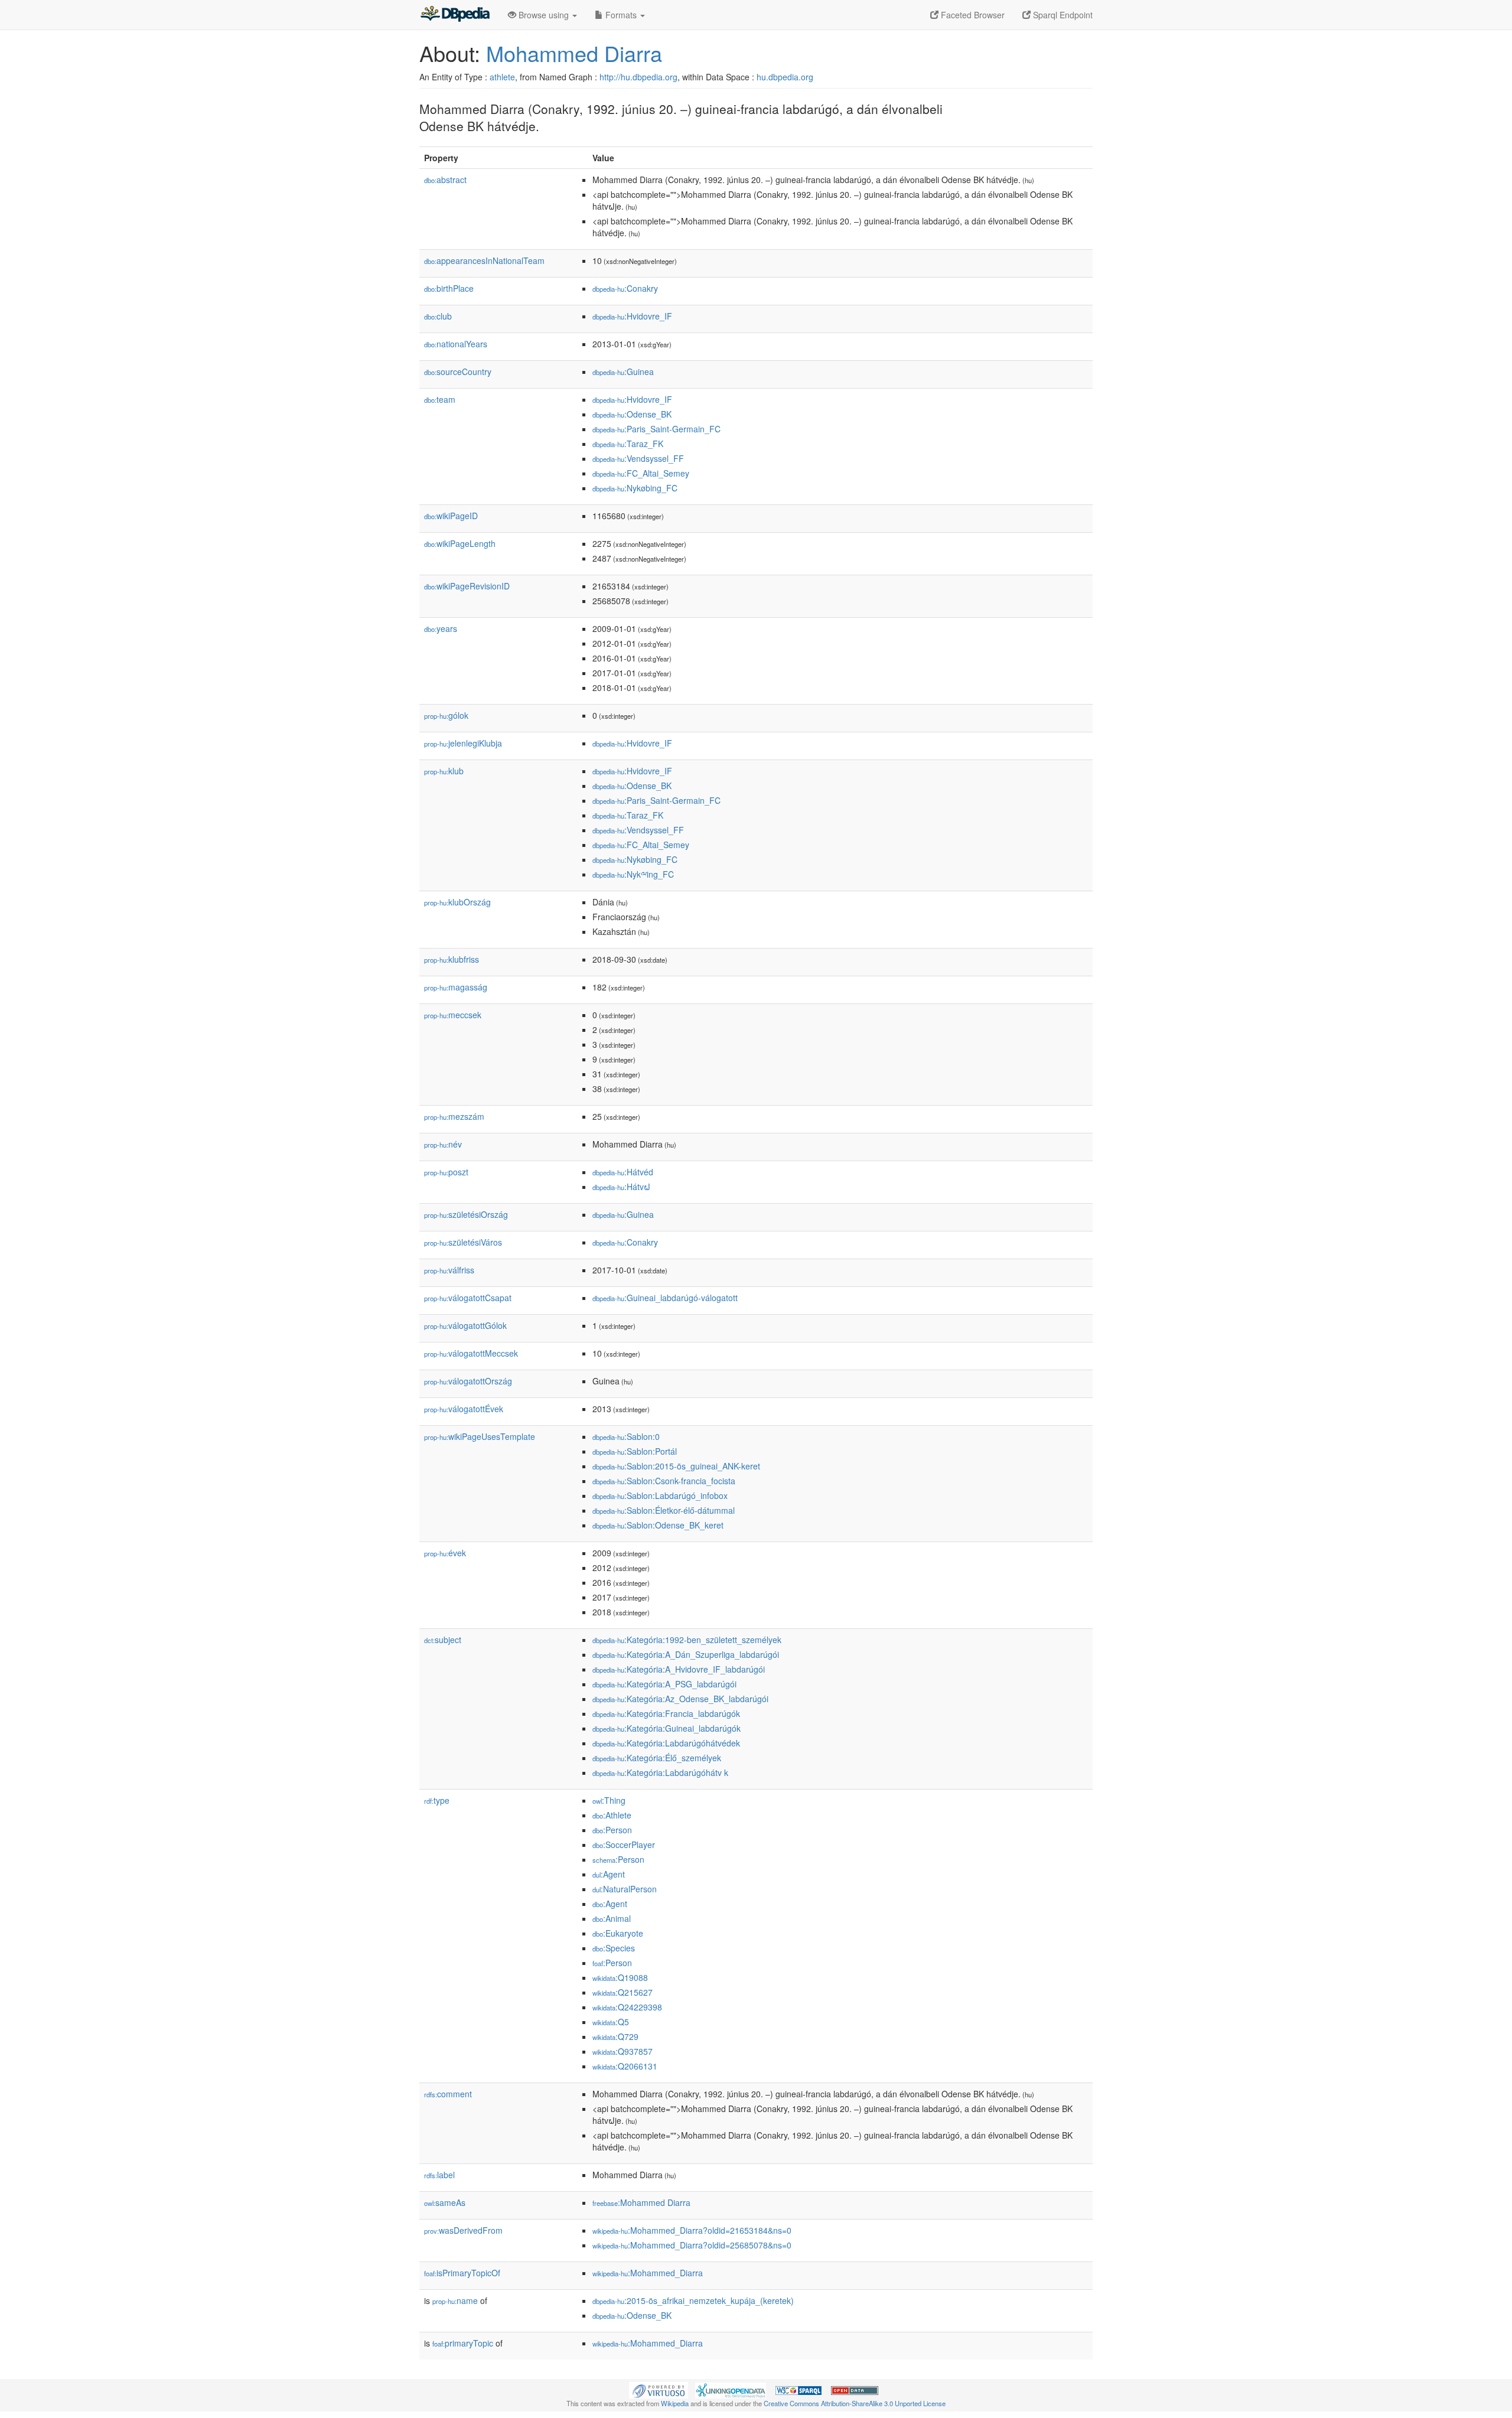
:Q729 (615, 2036)
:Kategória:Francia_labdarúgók (666, 1713)
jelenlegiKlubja (463, 743)
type (437, 1800)
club (438, 316)
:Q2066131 (625, 2066)
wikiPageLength (460, 543)
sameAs (445, 2202)
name (455, 2300)
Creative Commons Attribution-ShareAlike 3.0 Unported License (855, 2403)
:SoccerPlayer (624, 1845)
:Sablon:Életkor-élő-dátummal (664, 1510)
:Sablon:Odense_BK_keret (658, 1525)
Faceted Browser (972, 15)
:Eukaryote (618, 1933)
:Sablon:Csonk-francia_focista (664, 1481)
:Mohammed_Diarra (648, 2273)
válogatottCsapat (468, 1298)
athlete (502, 77)
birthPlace (449, 288)
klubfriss (452, 959)
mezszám (454, 1116)
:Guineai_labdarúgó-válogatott (665, 1298)
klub (444, 771)
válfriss (449, 1270)
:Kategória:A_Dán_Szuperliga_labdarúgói (686, 1654)
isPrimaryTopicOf (462, 2273)
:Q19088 (620, 1977)
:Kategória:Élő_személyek (657, 1758)
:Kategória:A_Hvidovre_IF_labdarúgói (679, 1669)
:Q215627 (623, 1992)
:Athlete (612, 1815)
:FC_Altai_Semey (641, 473)
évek (445, 1553)
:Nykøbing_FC (635, 488)
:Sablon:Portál (635, 1451)
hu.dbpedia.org (785, 77)
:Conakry (625, 288)
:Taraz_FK (628, 444)
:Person (612, 1830)
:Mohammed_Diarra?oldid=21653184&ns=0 (692, 2230)
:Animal (612, 1918)
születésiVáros (463, 1242)
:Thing (609, 1800)
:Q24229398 (627, 2007)
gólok (446, 715)
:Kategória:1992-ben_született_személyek (687, 1640)
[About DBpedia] (455, 15)
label (439, 2175)
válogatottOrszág (468, 1381)
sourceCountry (458, 372)
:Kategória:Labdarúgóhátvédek (666, 1743)
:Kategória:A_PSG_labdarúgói (664, 1684)
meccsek (453, 1015)
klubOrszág (457, 902)
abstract (445, 180)
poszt (446, 1172)
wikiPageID (451, 516)
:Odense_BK (632, 414)
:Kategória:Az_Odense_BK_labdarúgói (680, 1699)
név (443, 1144)
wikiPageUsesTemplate (480, 1436)
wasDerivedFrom (463, 2230)
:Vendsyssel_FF (638, 458)
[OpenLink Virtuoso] (659, 2389)
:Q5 (611, 2022)
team (440, 399)
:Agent (609, 1874)
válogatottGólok (465, 1325)
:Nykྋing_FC (633, 874)
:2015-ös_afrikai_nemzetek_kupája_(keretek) (693, 2300)
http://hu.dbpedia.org (638, 77)
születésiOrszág (466, 1214)
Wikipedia (675, 2403)
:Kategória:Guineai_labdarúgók (667, 1728)
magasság (456, 987)
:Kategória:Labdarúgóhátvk (660, 1772)
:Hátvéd (623, 1172)
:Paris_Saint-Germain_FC (656, 429)
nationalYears (456, 344)
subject (443, 1640)
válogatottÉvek (464, 1409)
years (441, 628)
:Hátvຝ (621, 1187)
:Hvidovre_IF (632, 316)
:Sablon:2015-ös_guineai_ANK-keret (676, 1466)
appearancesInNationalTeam (484, 260)
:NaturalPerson (625, 1889)
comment (448, 2094)
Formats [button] (621, 15)
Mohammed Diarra (574, 53)
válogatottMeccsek (471, 1353)
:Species (614, 1948)
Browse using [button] (544, 15)
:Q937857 (623, 2051)
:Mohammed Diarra (641, 2202)
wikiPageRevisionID (467, 586)
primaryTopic (463, 2343)
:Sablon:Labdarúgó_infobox (660, 1495)
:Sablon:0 (626, 1436)
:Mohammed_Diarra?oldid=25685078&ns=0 (692, 2245)
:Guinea (623, 372)
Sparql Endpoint (1062, 15)
